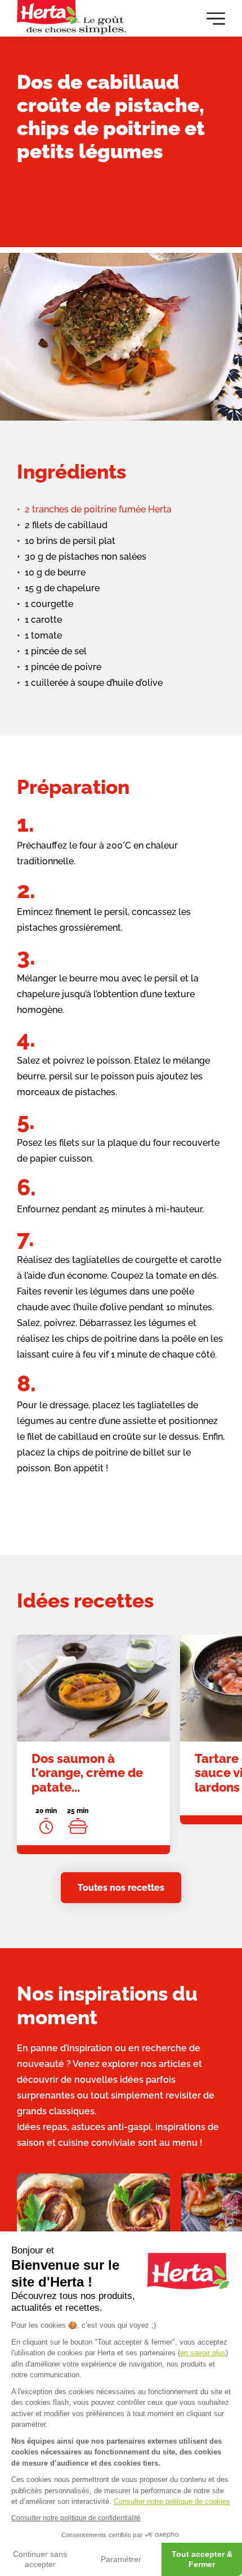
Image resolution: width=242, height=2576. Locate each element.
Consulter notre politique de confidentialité (76, 2518)
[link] (93, 1744)
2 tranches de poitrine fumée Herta (98, 509)
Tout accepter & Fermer (202, 2559)
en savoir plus (203, 2353)
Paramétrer (121, 2559)
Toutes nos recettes (121, 1888)
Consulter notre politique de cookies (172, 2501)
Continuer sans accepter (40, 2559)
